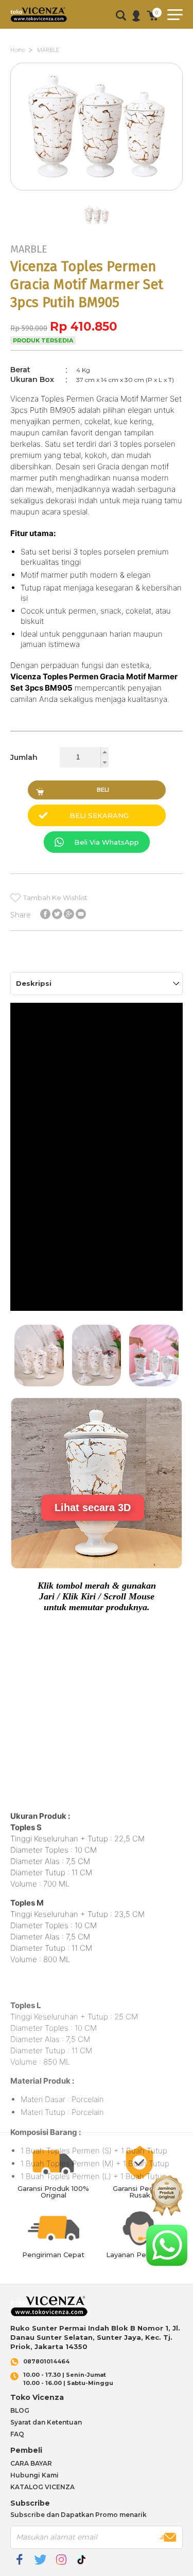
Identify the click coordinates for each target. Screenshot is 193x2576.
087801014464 (46, 2362)
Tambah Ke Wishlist (55, 898)
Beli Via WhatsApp (107, 842)
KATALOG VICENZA (42, 2487)
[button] (104, 752)
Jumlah (24, 757)
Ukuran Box (32, 379)
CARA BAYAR (31, 2463)
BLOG (20, 2410)
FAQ (17, 2434)
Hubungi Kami (34, 2475)
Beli (103, 790)
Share (21, 914)
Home (18, 50)
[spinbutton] (84, 757)
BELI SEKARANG (99, 815)
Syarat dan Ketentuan (46, 2422)
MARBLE (48, 50)
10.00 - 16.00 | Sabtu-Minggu (68, 2379)
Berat (20, 370)
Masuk (136, 16)
